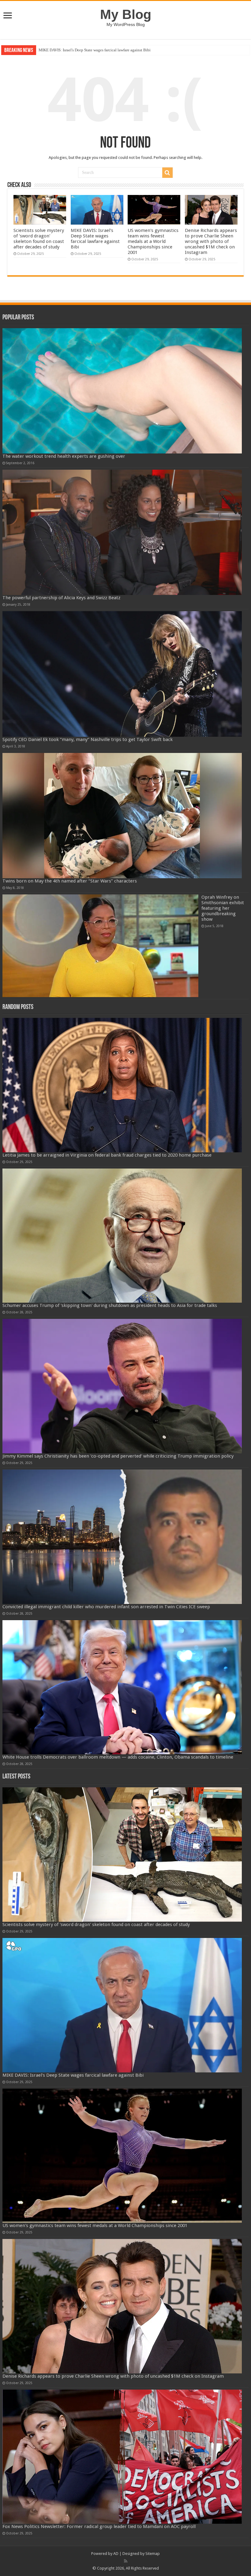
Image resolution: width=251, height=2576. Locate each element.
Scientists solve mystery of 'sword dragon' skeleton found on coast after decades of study (39, 239)
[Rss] (126, 2561)
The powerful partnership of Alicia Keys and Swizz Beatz (61, 598)
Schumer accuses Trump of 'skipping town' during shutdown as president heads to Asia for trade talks (110, 1305)
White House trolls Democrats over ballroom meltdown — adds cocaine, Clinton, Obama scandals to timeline (118, 1757)
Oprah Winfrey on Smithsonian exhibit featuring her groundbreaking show (223, 908)
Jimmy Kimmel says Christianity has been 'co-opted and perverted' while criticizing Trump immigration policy (118, 1456)
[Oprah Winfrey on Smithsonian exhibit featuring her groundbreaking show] (100, 946)
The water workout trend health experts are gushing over (64, 456)
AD (116, 2554)
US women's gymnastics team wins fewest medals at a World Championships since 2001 (111, 50)
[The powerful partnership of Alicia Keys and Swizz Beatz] (122, 532)
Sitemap (153, 2554)
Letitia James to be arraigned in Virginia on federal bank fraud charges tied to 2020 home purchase (107, 1155)
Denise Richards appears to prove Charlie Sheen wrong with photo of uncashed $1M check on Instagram (211, 241)
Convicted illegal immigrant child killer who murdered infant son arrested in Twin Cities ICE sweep (106, 1607)
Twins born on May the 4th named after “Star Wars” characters (70, 881)
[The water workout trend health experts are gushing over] (122, 391)
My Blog (126, 14)
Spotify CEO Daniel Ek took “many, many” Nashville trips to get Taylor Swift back (88, 739)
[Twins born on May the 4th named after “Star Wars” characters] (122, 816)
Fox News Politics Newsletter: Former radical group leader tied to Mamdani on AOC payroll (99, 2526)
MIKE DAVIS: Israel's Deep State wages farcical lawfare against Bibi (95, 239)
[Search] (167, 173)
